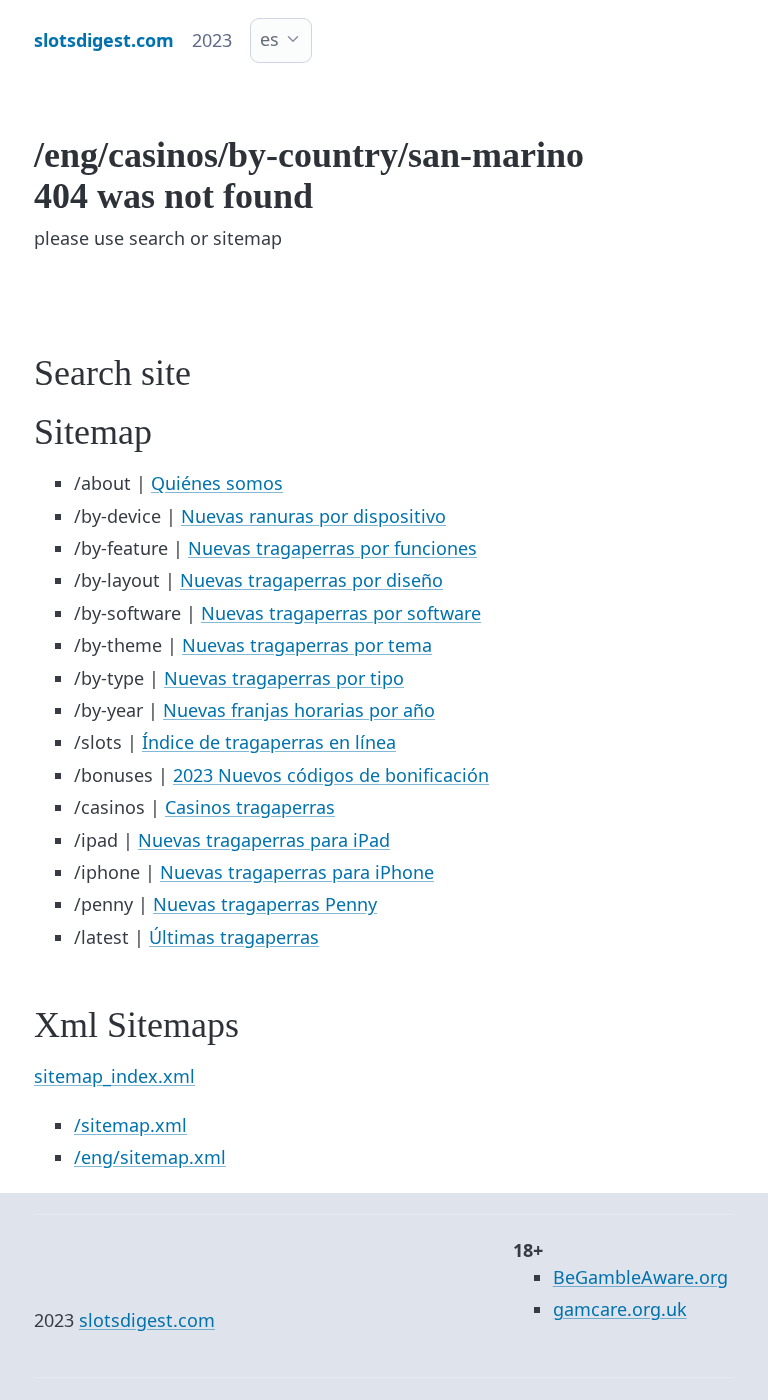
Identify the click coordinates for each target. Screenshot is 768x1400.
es (269, 39)
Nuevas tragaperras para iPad (264, 840)
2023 (212, 40)
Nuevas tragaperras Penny (265, 904)
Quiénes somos (217, 483)
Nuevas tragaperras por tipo (284, 678)
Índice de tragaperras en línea (269, 742)
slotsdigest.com (147, 1320)
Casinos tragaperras (250, 807)
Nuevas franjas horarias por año (299, 710)
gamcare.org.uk (620, 1309)
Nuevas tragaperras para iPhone (297, 872)
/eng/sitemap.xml (150, 1157)
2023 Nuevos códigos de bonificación (331, 775)
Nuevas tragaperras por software (341, 613)
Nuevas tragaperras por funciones (332, 548)
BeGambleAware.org (640, 1277)
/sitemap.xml (130, 1125)
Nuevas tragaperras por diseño (311, 580)
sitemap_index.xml (114, 1076)
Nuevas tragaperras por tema (307, 645)
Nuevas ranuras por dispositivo (313, 516)
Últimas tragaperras (234, 937)
